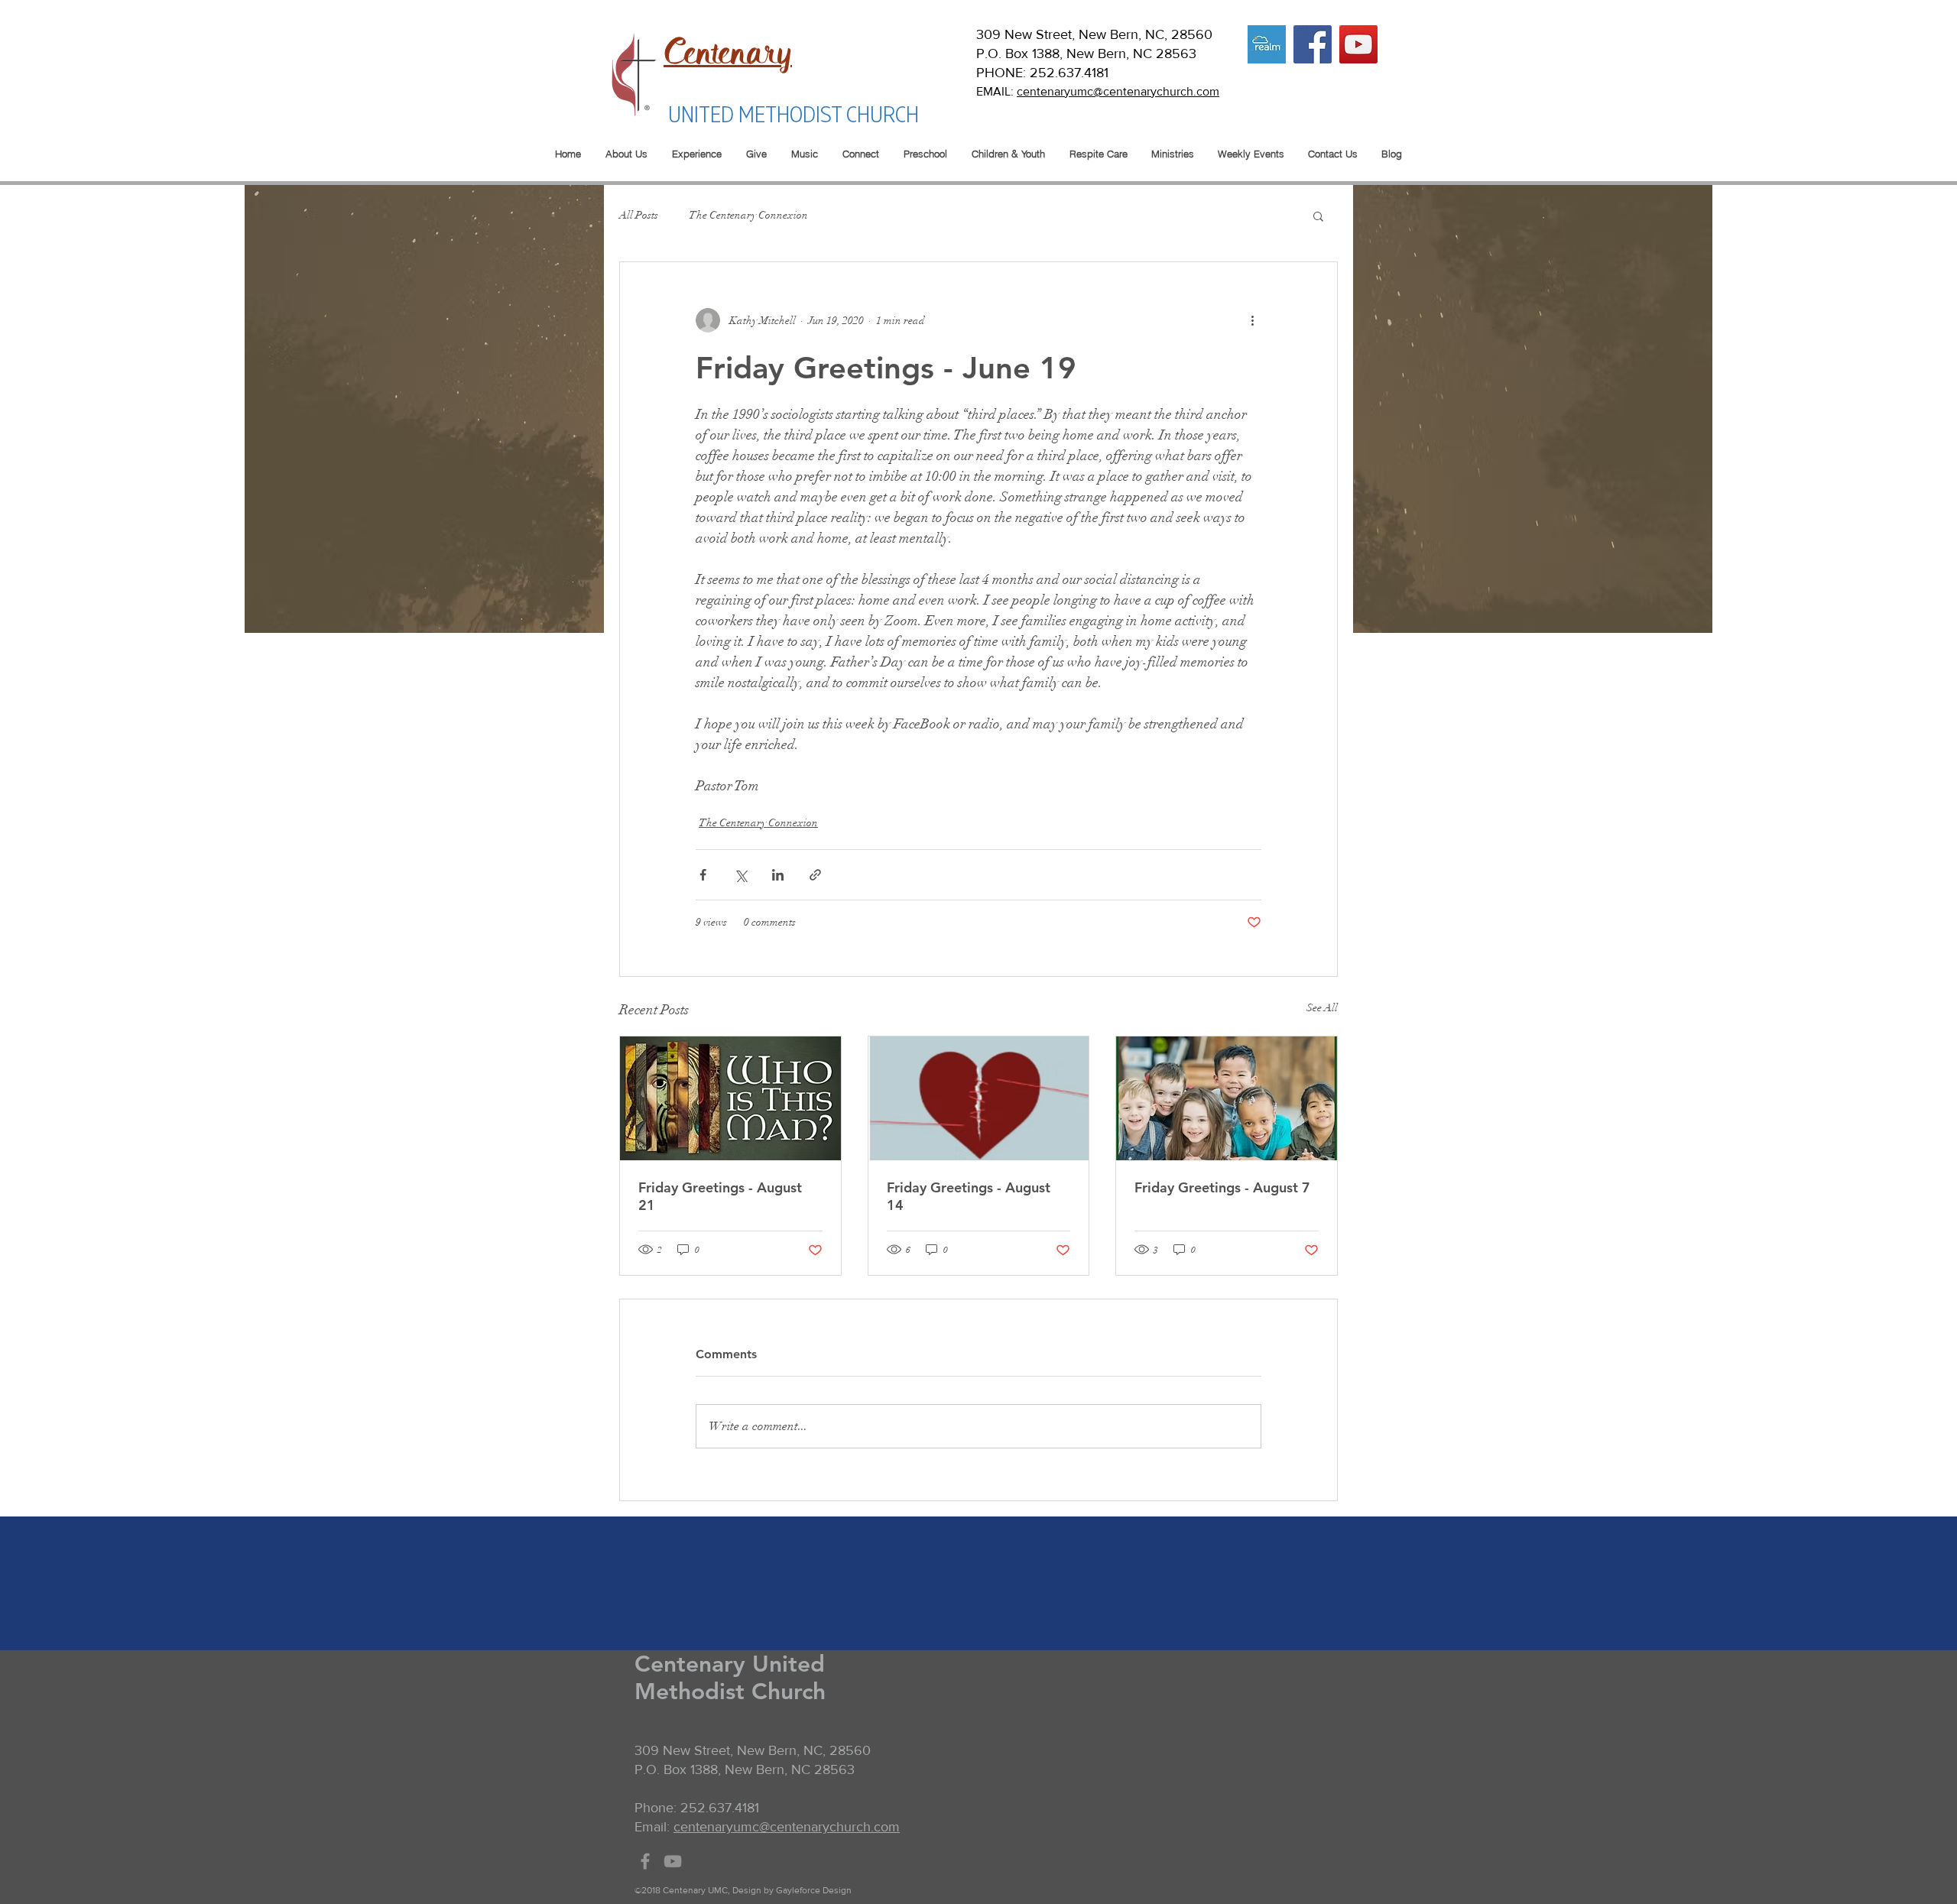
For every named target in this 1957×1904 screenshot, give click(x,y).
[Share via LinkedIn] (778, 875)
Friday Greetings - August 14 (969, 1196)
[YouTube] (1358, 44)
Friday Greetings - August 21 (720, 1196)
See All (1322, 1008)
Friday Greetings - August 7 (1222, 1187)
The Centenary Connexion (748, 215)
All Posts (639, 215)
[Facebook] (1313, 44)
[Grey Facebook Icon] (645, 1861)
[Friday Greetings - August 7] (1227, 1098)
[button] (1318, 216)
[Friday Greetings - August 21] (730, 1098)
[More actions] (1252, 320)
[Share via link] (815, 875)
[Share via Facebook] (703, 875)
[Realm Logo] (1267, 44)
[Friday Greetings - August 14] (979, 1098)
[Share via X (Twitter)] (740, 875)
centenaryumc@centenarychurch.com (1118, 91)
